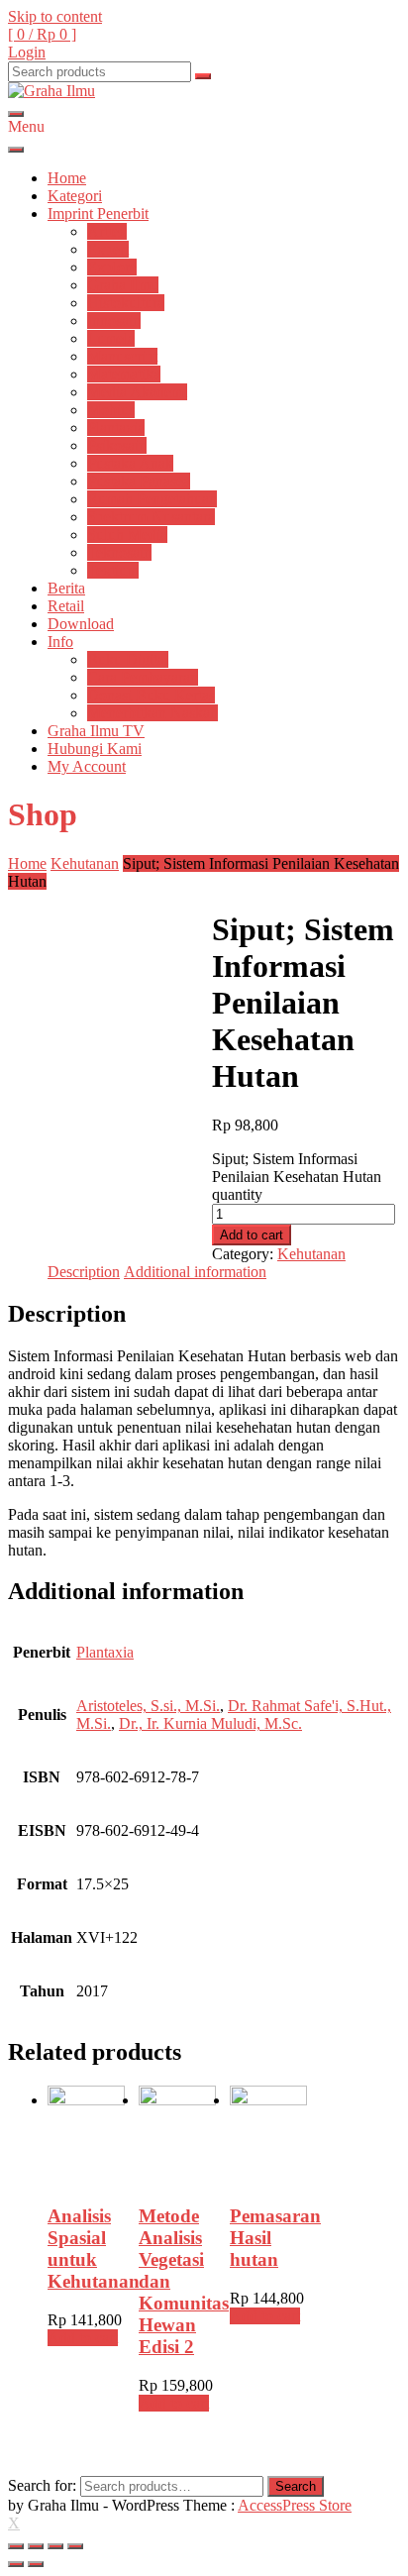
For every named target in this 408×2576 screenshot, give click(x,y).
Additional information (195, 1272)
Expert (108, 249)
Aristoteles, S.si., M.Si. (148, 1706)
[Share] (36, 2546)
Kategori (75, 196)
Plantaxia (116, 428)
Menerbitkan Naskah (153, 713)
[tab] (84, 1272)
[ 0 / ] (42, 34)
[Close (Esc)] (16, 2546)
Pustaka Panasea (139, 481)
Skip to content (55, 16)
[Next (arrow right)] (36, 2564)
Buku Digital (128, 659)
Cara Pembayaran (143, 677)
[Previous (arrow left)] (16, 2564)
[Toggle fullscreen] (55, 2546)
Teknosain (119, 552)
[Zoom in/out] (75, 2546)
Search (296, 2486)
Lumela (111, 338)
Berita (66, 588)
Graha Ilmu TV (96, 731)
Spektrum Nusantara (151, 517)
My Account (87, 766)
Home (67, 178)
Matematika (124, 374)
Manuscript (122, 356)
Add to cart (252, 1235)
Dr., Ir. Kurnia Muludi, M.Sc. (210, 1723)
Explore (112, 267)
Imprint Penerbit (98, 214)
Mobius (111, 410)
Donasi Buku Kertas (151, 695)
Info (60, 642)
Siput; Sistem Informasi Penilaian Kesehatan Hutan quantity (297, 1177)
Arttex (107, 231)
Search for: (42, 2485)
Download (81, 624)
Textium (113, 570)
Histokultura (126, 303)
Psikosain (117, 445)
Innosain (114, 321)
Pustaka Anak (130, 463)
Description (84, 1272)
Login (27, 52)
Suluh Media (127, 535)
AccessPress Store (295, 2505)
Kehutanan (85, 863)
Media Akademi (137, 392)
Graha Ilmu (123, 285)
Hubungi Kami (95, 749)
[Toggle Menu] (16, 150)
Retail (66, 606)
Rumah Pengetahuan (152, 499)
